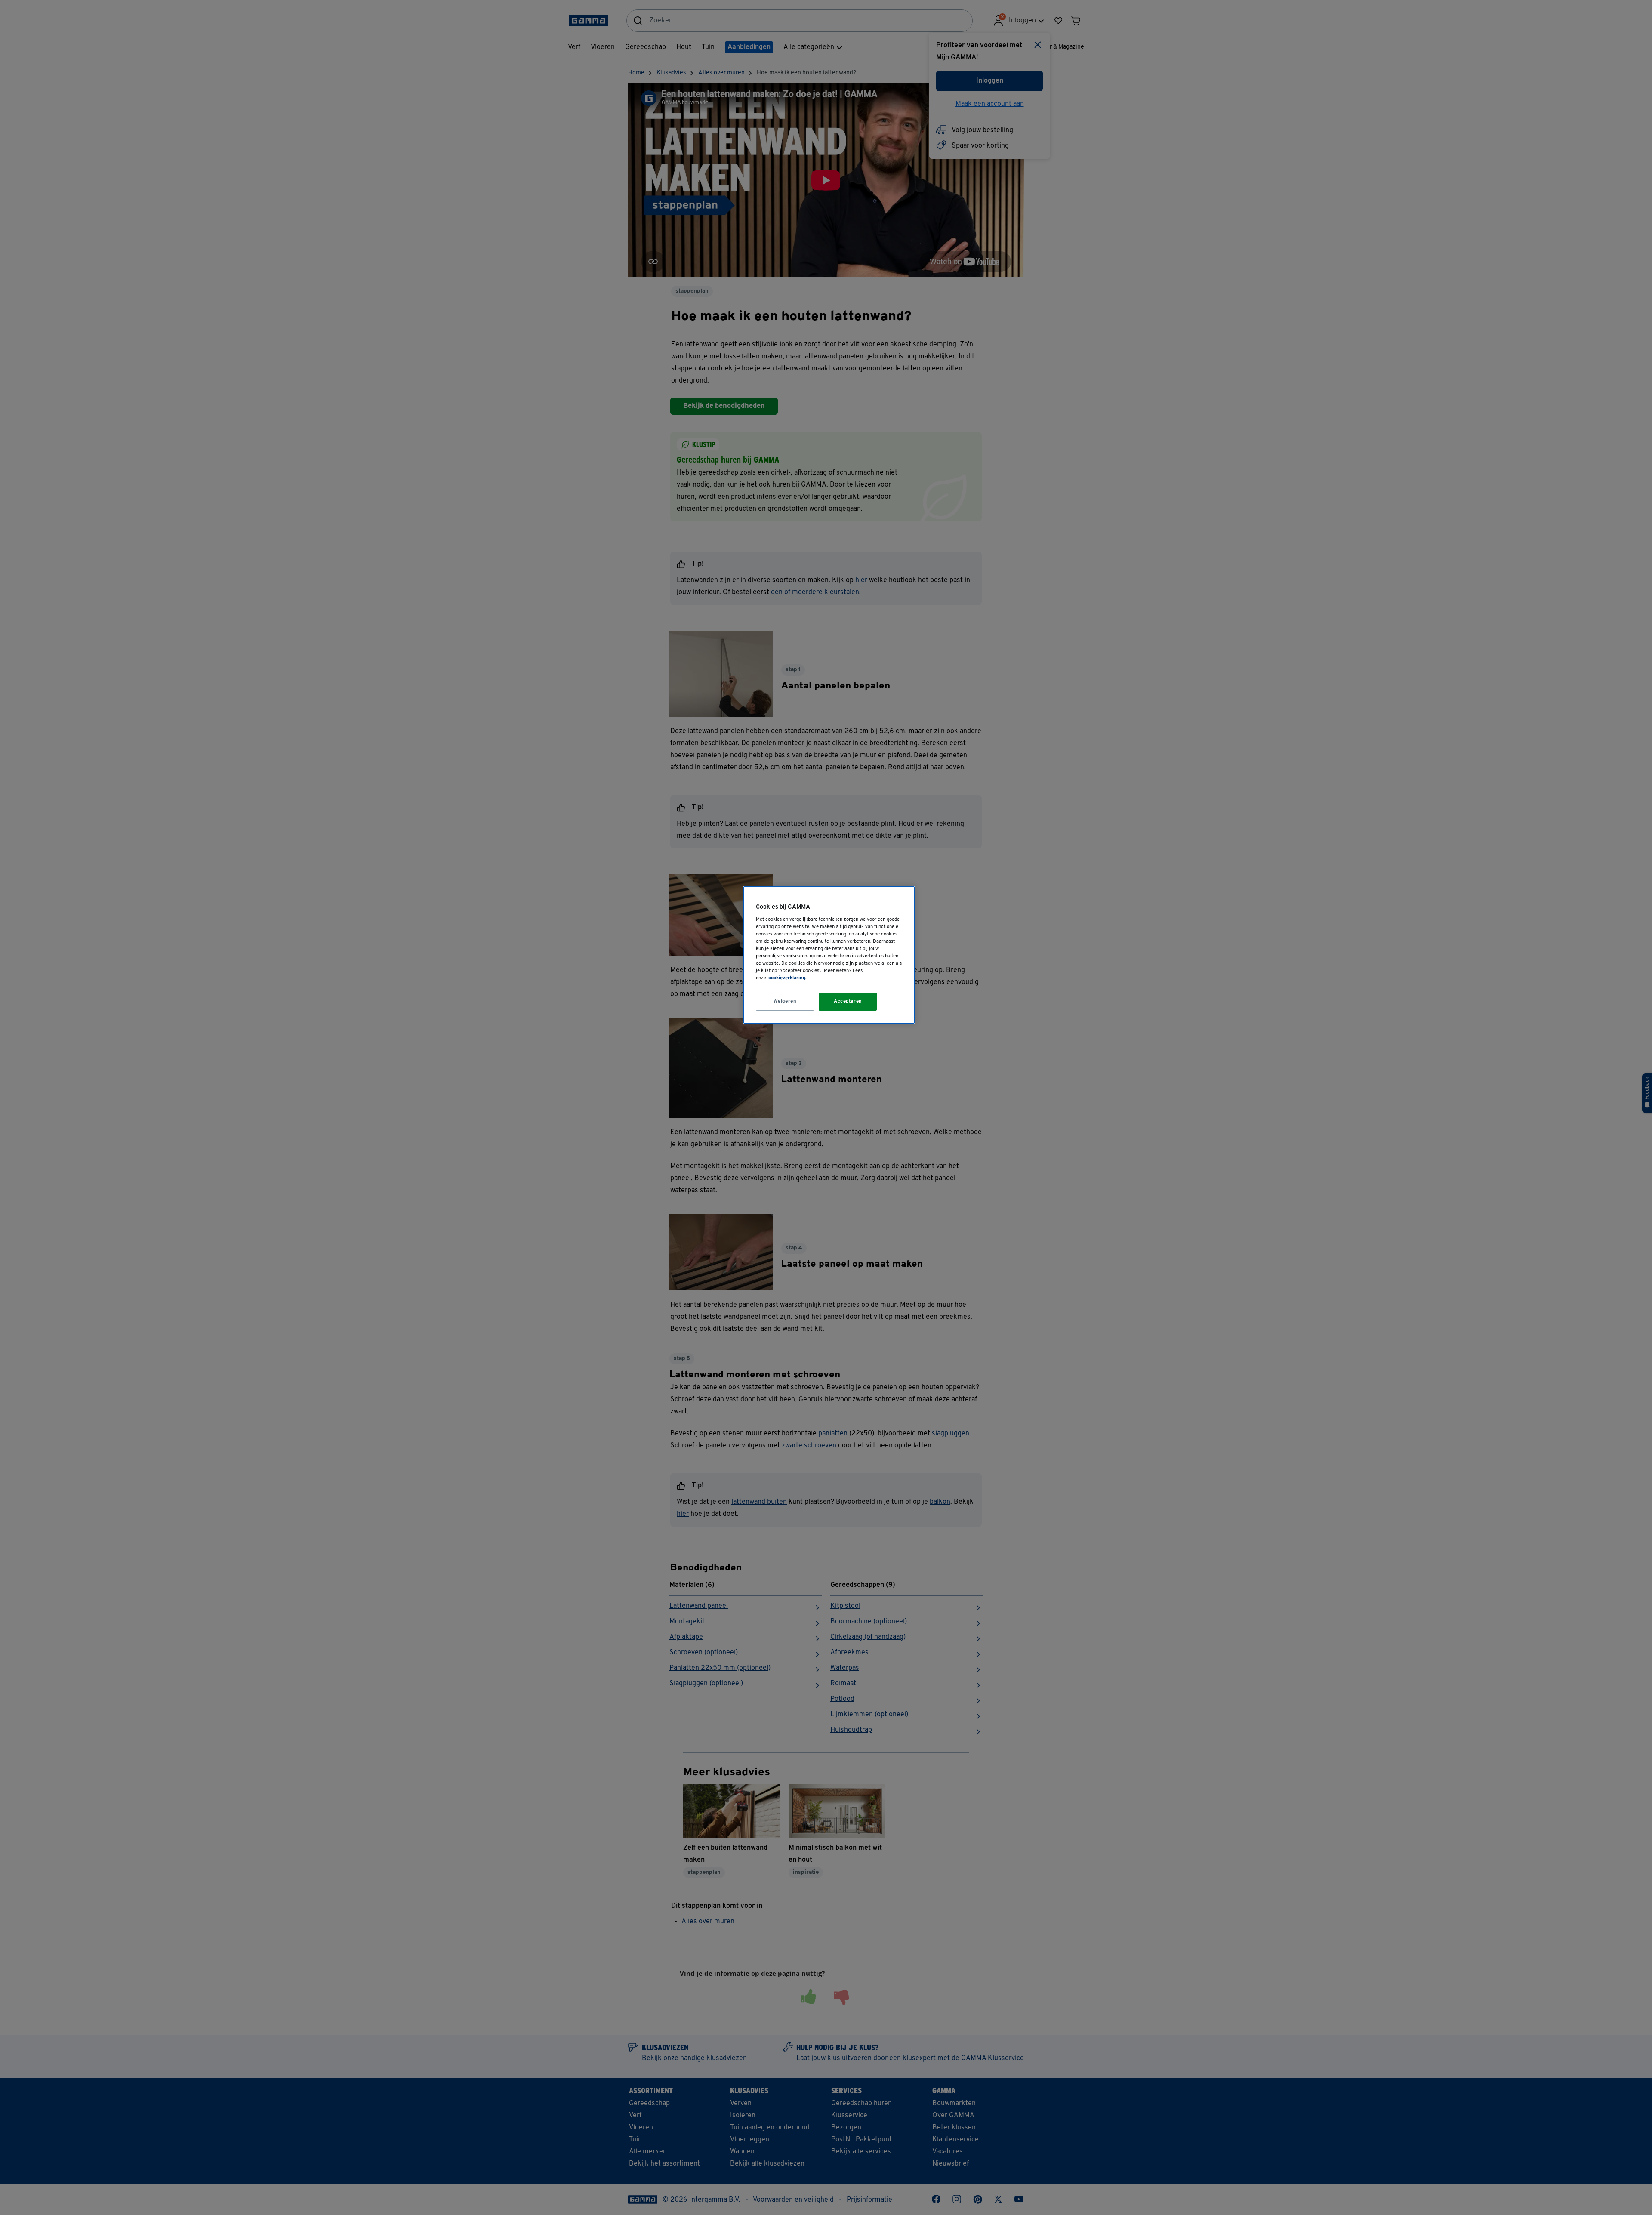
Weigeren (785, 1001)
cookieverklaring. (787, 978)
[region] (829, 955)
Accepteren (848, 1001)
